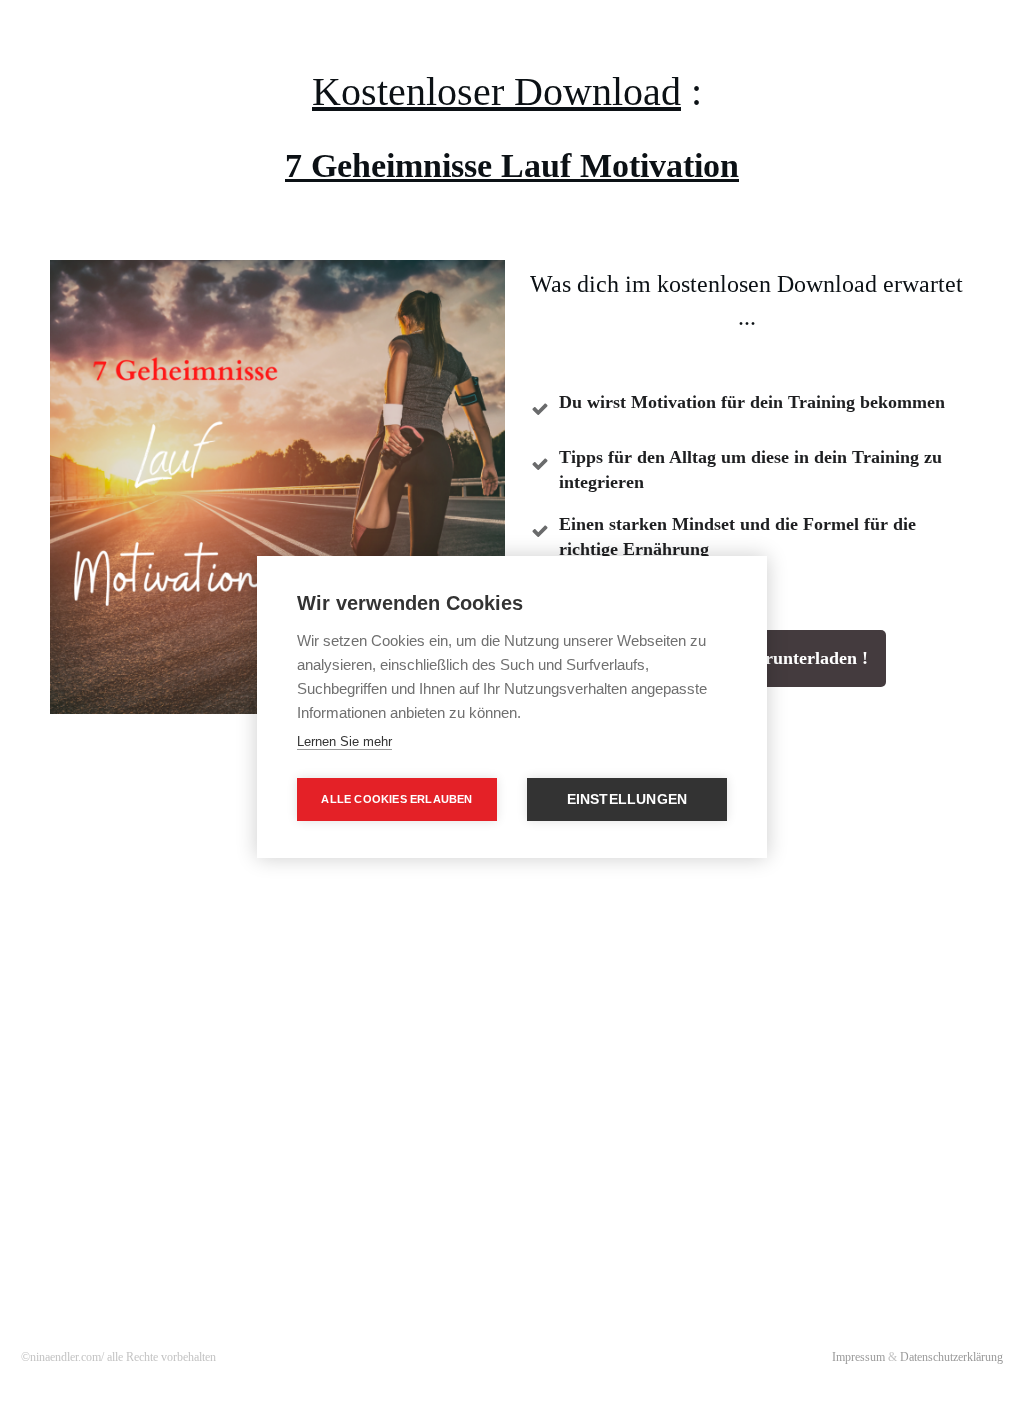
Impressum (858, 1357)
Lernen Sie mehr (344, 741)
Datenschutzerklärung (950, 1357)
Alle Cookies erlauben (396, 799)
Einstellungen (627, 799)
